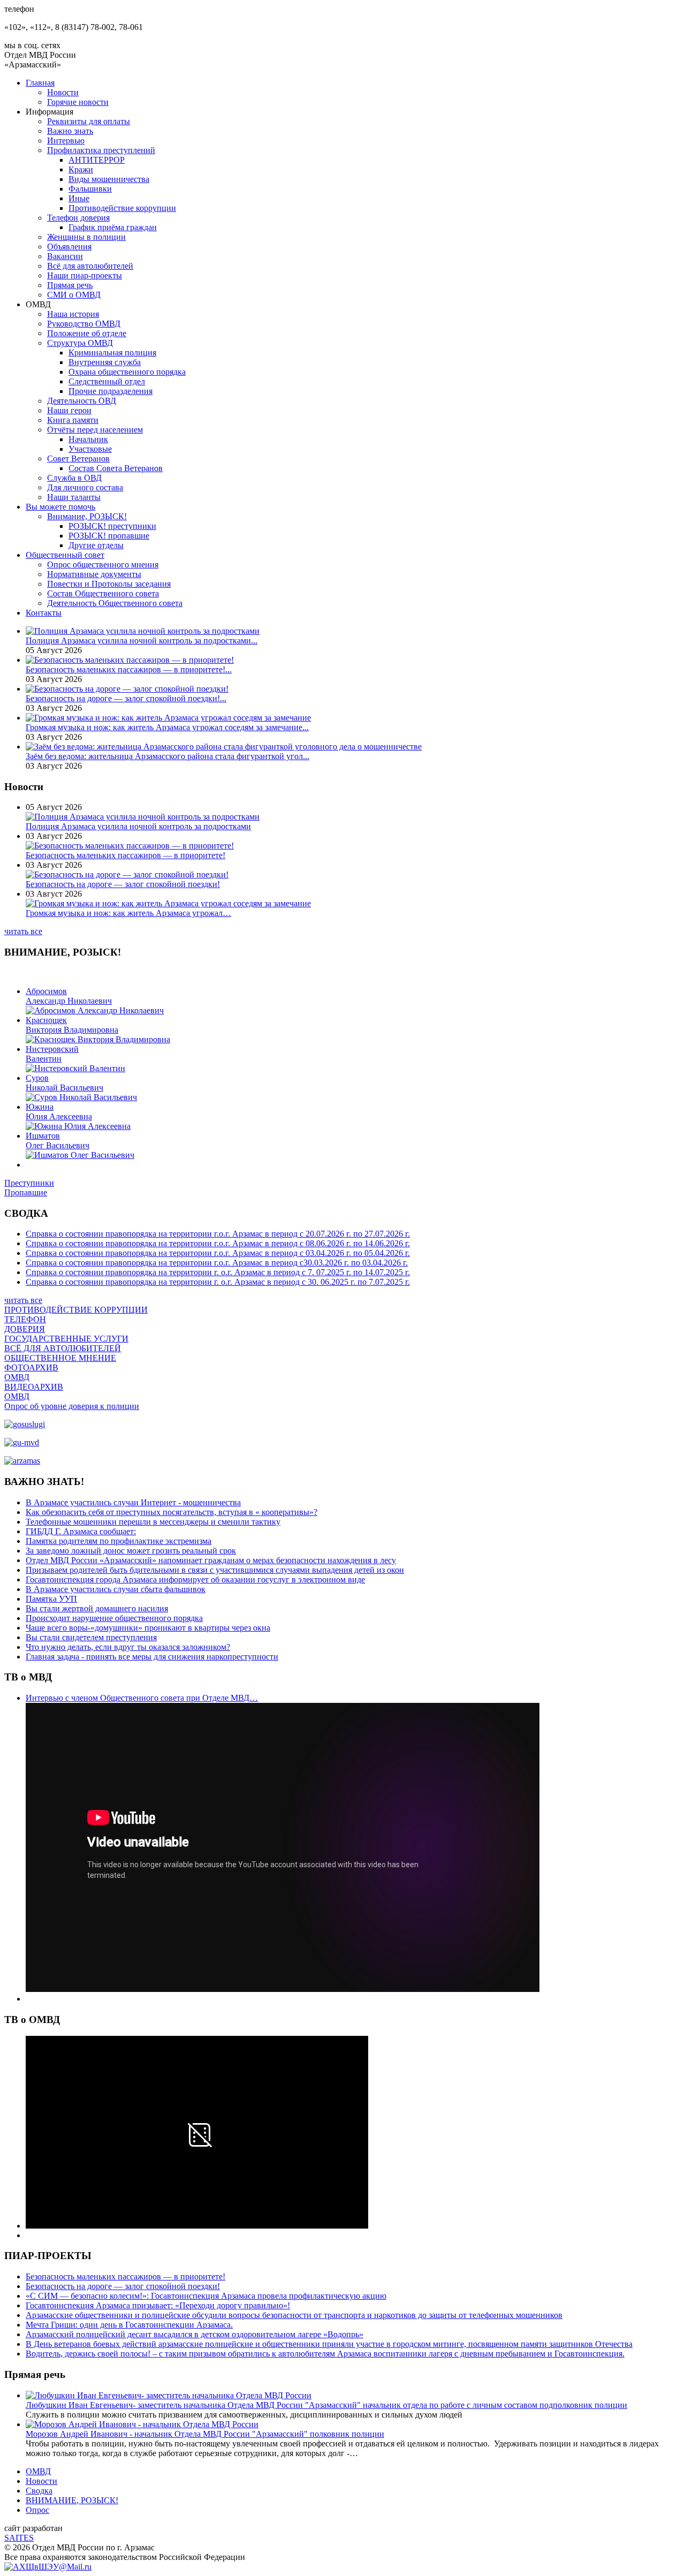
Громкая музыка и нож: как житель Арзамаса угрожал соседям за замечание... (167, 727)
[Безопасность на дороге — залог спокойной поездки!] (127, 689)
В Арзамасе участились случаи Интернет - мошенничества (133, 1502)
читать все (23, 931)
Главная (40, 83)
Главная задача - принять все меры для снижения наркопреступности (152, 1657)
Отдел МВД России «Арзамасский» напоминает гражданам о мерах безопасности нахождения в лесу (211, 1560)
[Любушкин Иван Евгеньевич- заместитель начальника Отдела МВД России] (169, 2395)
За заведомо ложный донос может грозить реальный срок (131, 1551)
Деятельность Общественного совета (115, 603)
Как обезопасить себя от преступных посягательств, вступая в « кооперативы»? (172, 1512)
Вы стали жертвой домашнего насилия (97, 1608)
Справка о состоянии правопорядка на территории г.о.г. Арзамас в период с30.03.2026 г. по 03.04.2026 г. (217, 1263)
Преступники (29, 1183)
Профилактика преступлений (101, 150)
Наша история (73, 314)
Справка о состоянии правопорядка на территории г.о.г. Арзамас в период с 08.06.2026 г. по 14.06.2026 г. (218, 1243)
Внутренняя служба (105, 362)
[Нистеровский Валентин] (75, 1068)
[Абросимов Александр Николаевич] (95, 1010)
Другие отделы (96, 545)
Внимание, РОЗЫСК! (87, 516)
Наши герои (69, 410)
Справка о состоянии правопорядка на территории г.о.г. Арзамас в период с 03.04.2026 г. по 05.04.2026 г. (218, 1253)
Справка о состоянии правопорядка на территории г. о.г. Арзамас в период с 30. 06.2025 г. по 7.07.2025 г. (218, 1282)
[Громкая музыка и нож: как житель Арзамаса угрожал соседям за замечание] (168, 718)
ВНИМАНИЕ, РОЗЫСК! (72, 2500)
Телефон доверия (78, 218)
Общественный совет (65, 555)
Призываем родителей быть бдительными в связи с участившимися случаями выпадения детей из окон (215, 1570)
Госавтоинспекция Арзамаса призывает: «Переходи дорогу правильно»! (158, 2305)
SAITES (19, 2538)
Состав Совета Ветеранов (116, 468)
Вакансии (65, 256)
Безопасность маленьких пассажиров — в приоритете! (125, 855)
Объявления (69, 247)
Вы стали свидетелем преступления (91, 1637)
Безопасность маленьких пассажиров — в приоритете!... (129, 669)
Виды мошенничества (109, 179)
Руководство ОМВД (84, 324)
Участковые (90, 449)
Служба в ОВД (74, 478)
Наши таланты (74, 497)
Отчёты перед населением (95, 430)
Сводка (39, 2491)
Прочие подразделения (111, 391)
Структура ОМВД (80, 343)
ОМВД (38, 2471)
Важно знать (70, 131)
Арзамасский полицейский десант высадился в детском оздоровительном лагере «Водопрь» (195, 2334)
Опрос (37, 2510)
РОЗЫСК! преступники (112, 526)
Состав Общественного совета (103, 593)
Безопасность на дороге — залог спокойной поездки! (123, 884)
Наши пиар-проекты (85, 275)
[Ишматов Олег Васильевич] (80, 1155)
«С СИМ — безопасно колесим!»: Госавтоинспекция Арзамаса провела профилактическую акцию (206, 2296)
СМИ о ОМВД (74, 295)
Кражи (81, 169)
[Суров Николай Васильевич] (81, 1097)
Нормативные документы (94, 574)
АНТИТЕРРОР (97, 160)
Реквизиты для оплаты (89, 121)
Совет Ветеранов (78, 459)
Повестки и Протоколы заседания (109, 584)
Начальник (88, 439)
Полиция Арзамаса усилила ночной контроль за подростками (138, 826)
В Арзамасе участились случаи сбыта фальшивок (116, 1589)
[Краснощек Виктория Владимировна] (98, 1039)
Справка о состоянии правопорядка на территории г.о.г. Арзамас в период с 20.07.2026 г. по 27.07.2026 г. (218, 1234)
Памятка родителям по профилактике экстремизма (119, 1541)
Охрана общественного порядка (127, 372)
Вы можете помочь (60, 507)
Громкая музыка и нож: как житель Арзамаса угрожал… (128, 913)
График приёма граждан (113, 227)
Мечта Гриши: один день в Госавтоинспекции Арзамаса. (129, 2325)
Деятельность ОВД (82, 401)
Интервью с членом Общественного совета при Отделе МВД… (142, 1698)
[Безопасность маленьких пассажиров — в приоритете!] (130, 660)
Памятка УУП (51, 1599)
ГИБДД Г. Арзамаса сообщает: (81, 1531)
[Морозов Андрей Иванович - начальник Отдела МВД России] (142, 2424)
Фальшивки (90, 189)
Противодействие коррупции (122, 208)
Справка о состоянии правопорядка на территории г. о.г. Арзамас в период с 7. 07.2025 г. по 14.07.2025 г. (218, 1272)
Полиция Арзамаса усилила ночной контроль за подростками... (142, 641)
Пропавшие (26, 1192)
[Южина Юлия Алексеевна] (78, 1126)
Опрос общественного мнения (103, 565)
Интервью (66, 141)
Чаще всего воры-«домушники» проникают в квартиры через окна (148, 1628)
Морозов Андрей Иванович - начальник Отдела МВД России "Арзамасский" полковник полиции (205, 2434)
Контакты (44, 613)
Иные (79, 198)
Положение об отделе (87, 333)
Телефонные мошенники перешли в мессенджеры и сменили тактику (153, 1522)
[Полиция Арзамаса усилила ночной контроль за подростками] (143, 631)
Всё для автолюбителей (90, 266)
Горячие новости (78, 102)
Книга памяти (73, 420)
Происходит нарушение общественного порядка (114, 1618)
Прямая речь (70, 285)
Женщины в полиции (86, 237)
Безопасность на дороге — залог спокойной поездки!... (126, 698)
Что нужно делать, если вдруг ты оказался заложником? (128, 1647)
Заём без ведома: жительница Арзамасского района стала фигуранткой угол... (168, 756)
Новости (63, 92)
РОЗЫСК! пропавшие (109, 536)
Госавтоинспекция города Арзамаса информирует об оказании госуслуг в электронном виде (195, 1579)
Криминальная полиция (112, 353)
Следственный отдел (107, 381)
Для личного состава (85, 487)
